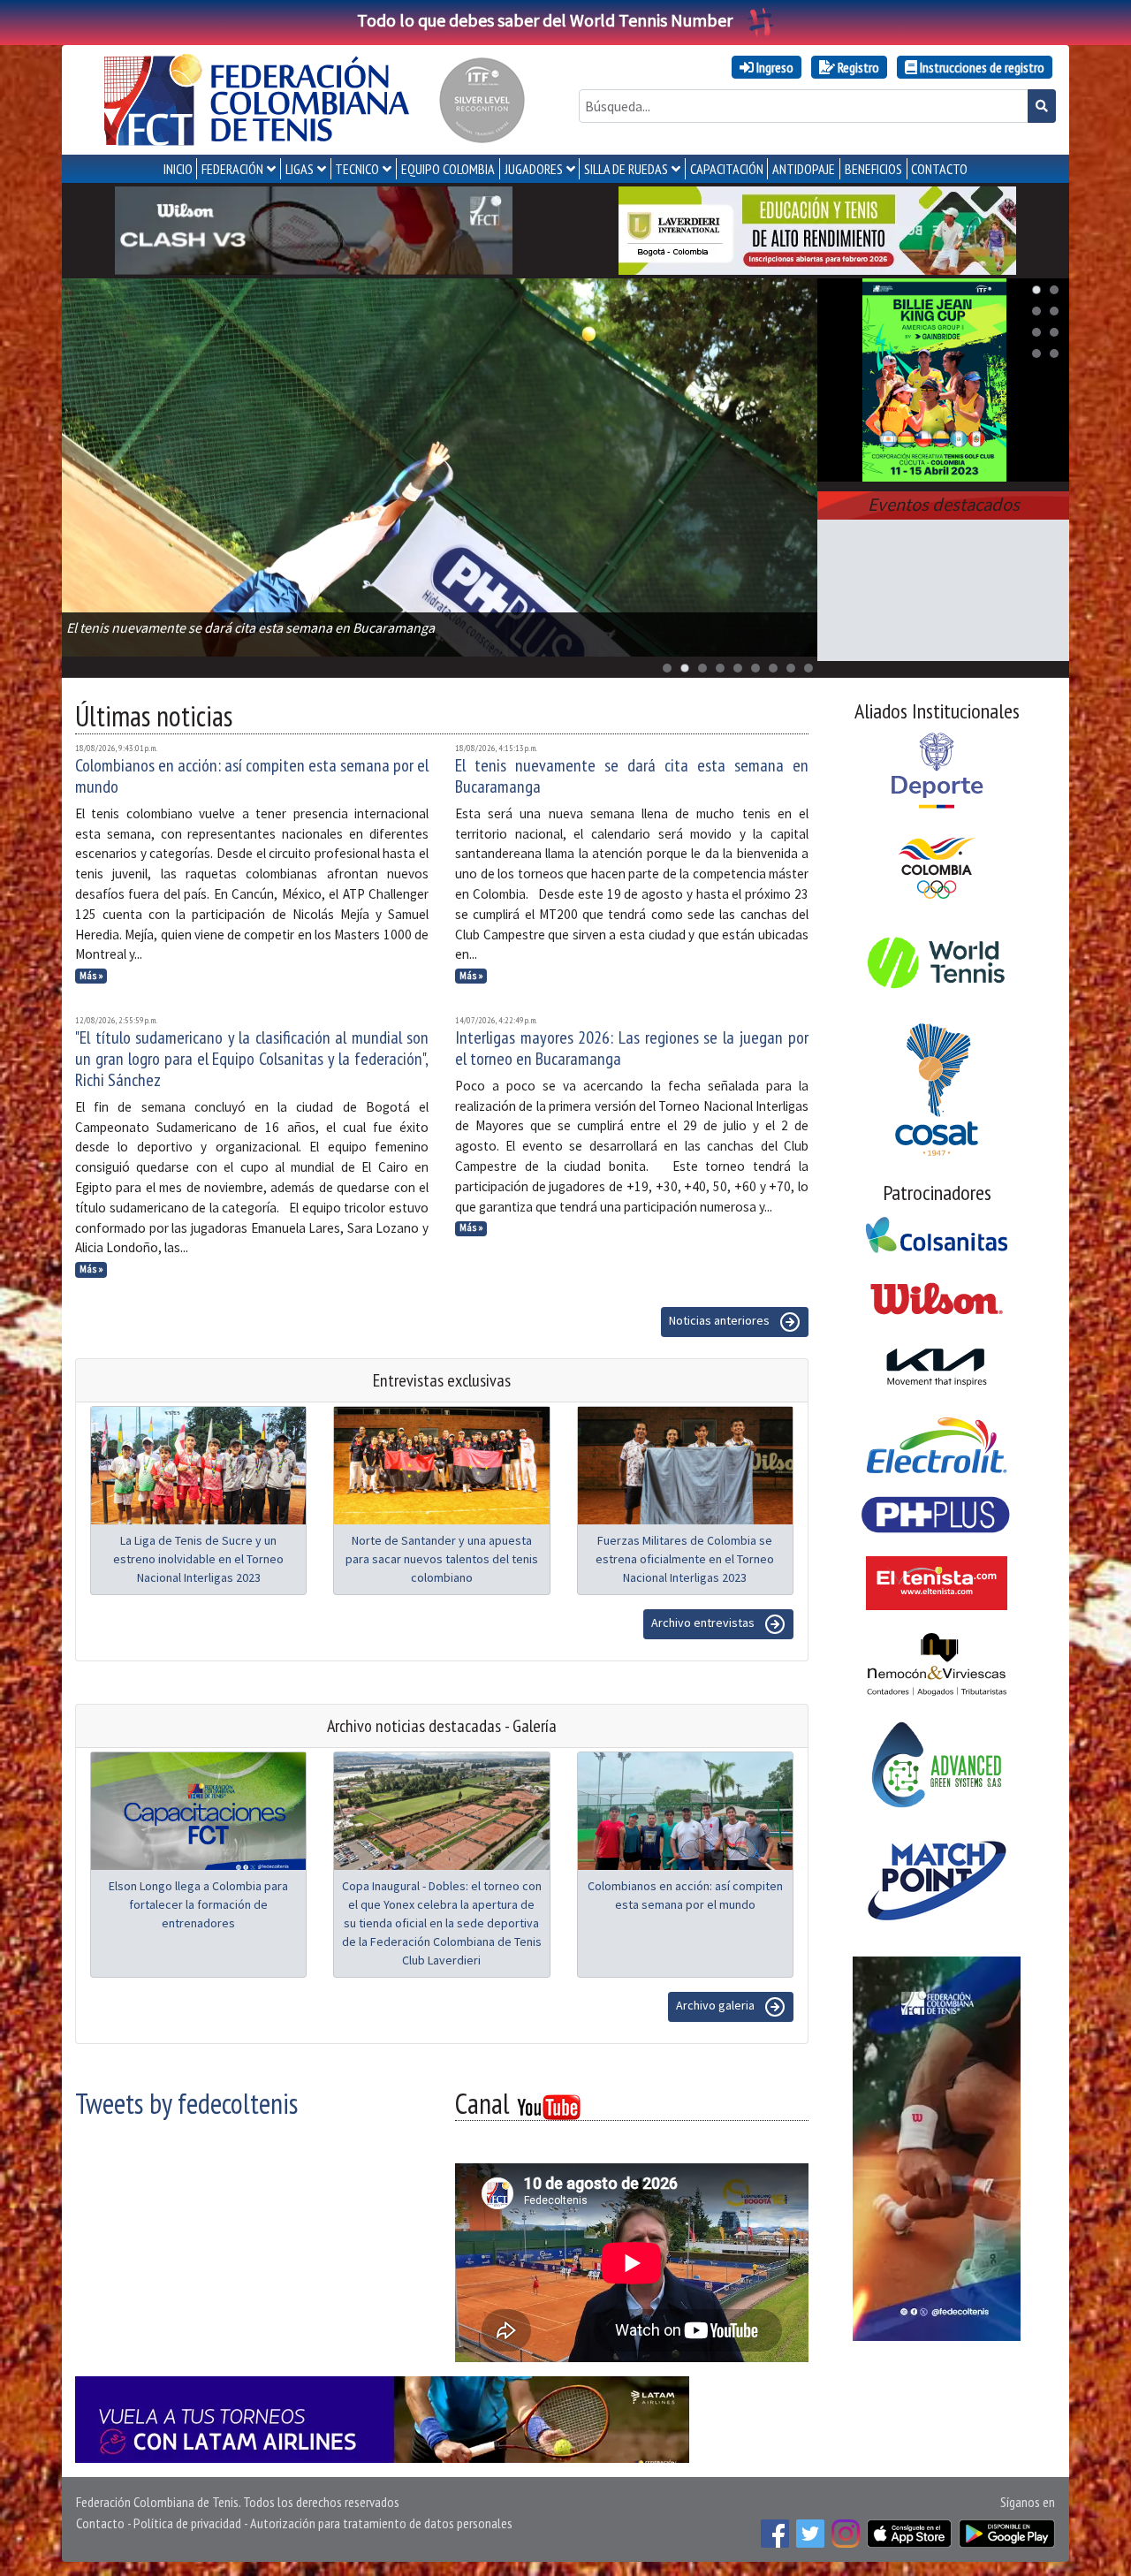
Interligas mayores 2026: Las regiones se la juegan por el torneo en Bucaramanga (632, 1048)
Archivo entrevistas (704, 1622)
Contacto (100, 2523)
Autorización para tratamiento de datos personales (381, 2523)
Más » (91, 976)
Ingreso (774, 67)
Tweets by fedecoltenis (186, 2103)
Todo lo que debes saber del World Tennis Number (545, 20)
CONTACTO (939, 169)
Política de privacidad (187, 2523)
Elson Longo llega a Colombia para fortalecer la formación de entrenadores (198, 1904)
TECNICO (357, 169)
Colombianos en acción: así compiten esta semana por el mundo (252, 776)
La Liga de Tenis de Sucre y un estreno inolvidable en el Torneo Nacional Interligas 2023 (198, 1559)
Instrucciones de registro (981, 67)
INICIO (178, 169)
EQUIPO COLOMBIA (448, 169)
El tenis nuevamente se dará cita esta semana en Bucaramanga (632, 776)
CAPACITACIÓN (727, 169)
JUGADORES (534, 169)
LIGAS (300, 169)
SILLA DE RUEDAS (626, 169)
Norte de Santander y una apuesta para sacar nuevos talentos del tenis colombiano (442, 1559)
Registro (857, 67)
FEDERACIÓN (232, 169)
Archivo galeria (717, 2005)
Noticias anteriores (721, 1320)
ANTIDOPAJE (804, 169)
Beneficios (873, 169)
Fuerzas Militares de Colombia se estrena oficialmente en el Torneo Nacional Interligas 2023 (685, 1559)
